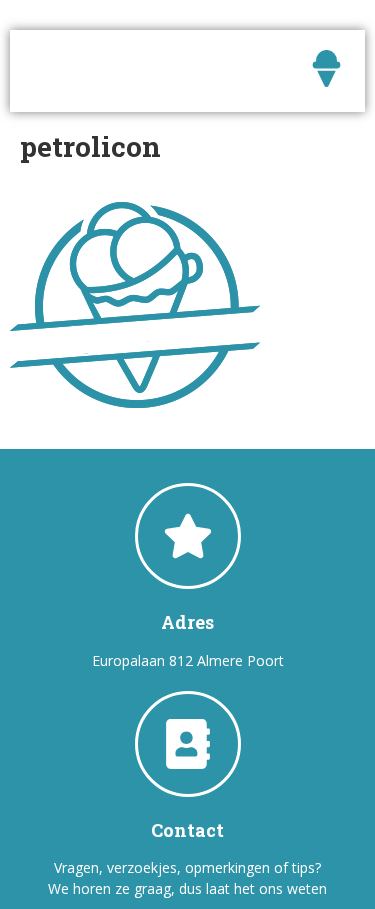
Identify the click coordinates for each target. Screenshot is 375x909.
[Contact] (188, 744)
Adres (187, 622)
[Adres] (188, 536)
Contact (187, 830)
